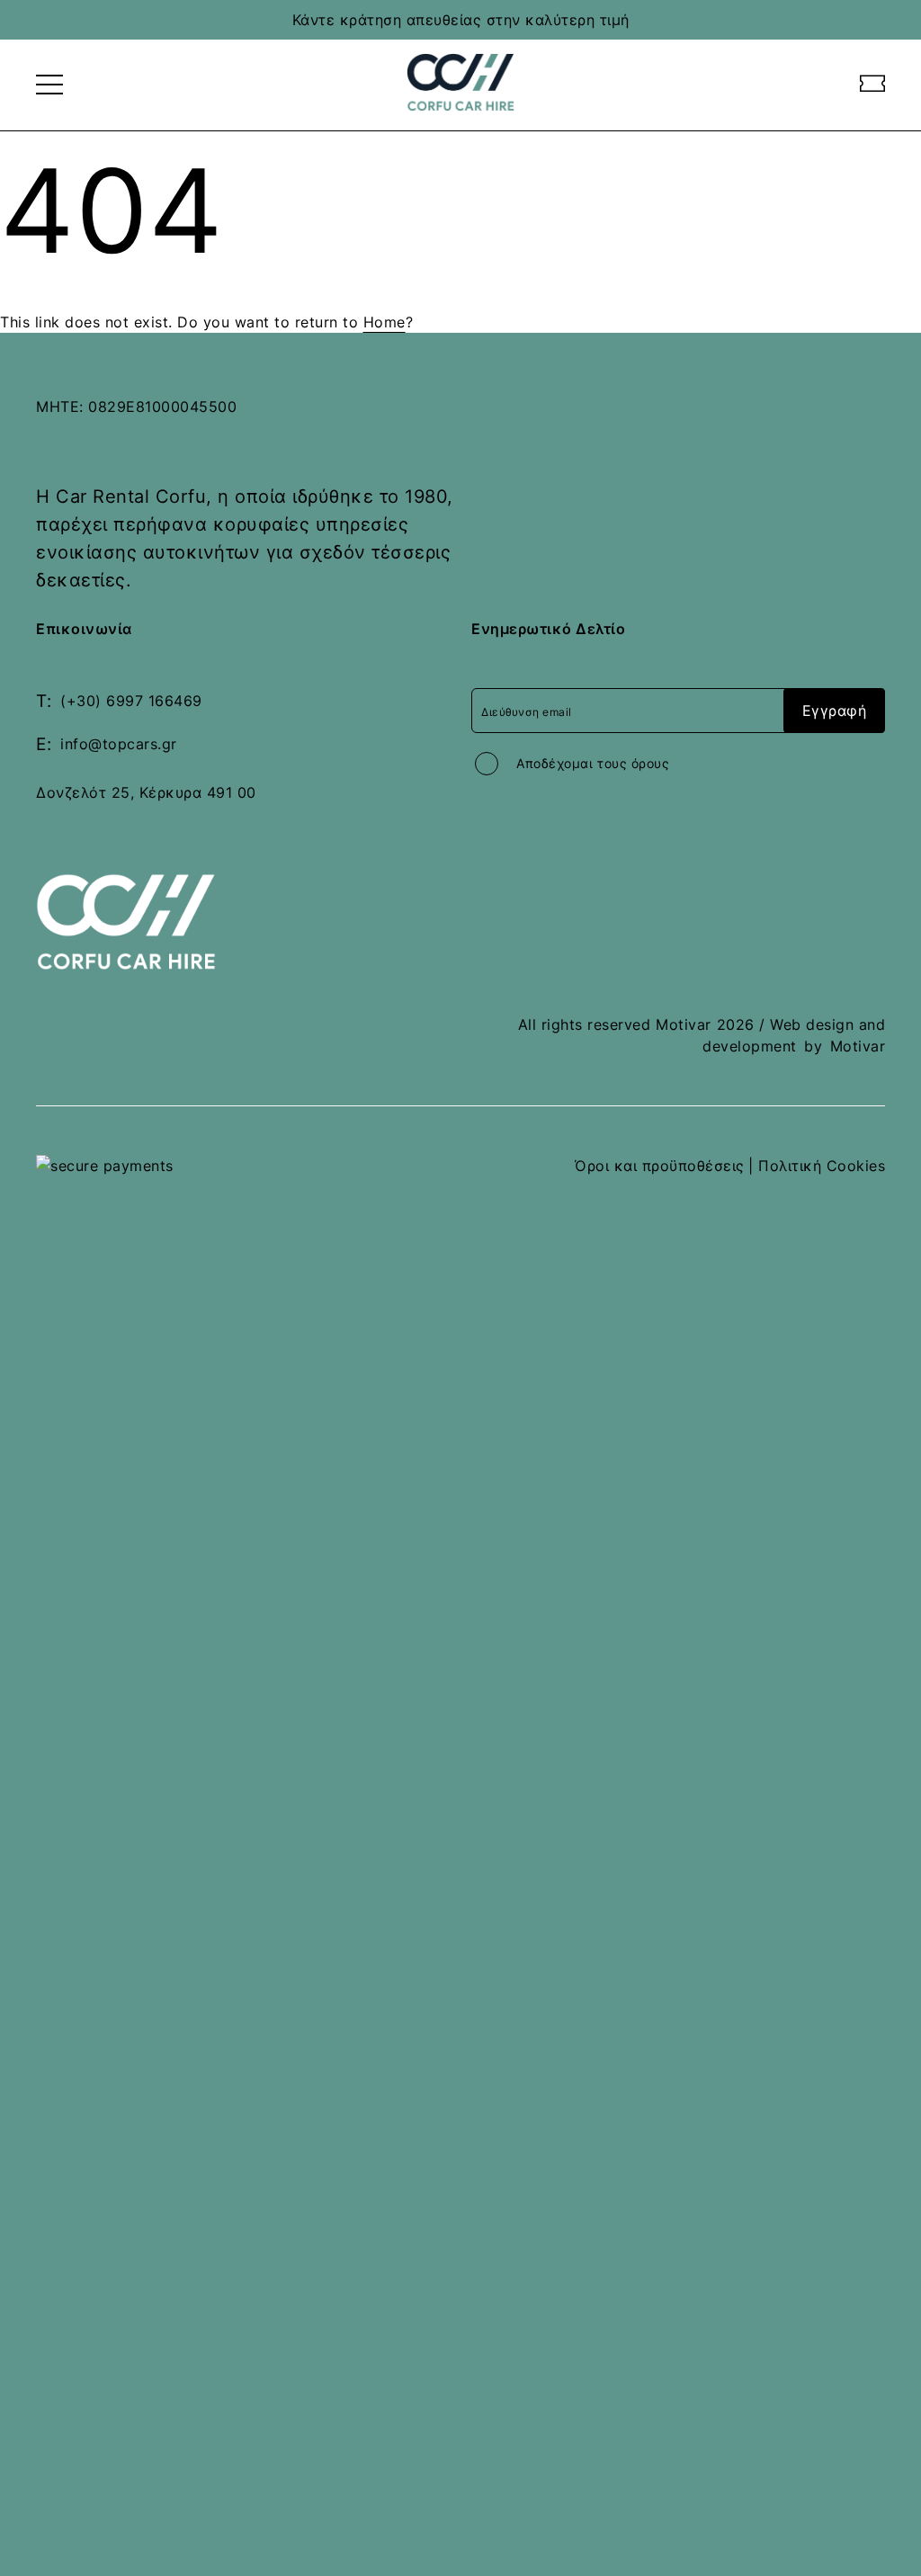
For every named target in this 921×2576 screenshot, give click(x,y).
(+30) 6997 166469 (131, 701)
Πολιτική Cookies (822, 1166)
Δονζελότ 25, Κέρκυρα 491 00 (146, 792)
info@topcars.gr (119, 744)
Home (384, 322)
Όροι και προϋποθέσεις (660, 1166)
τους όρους (633, 763)
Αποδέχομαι (593, 763)
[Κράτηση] (873, 85)
